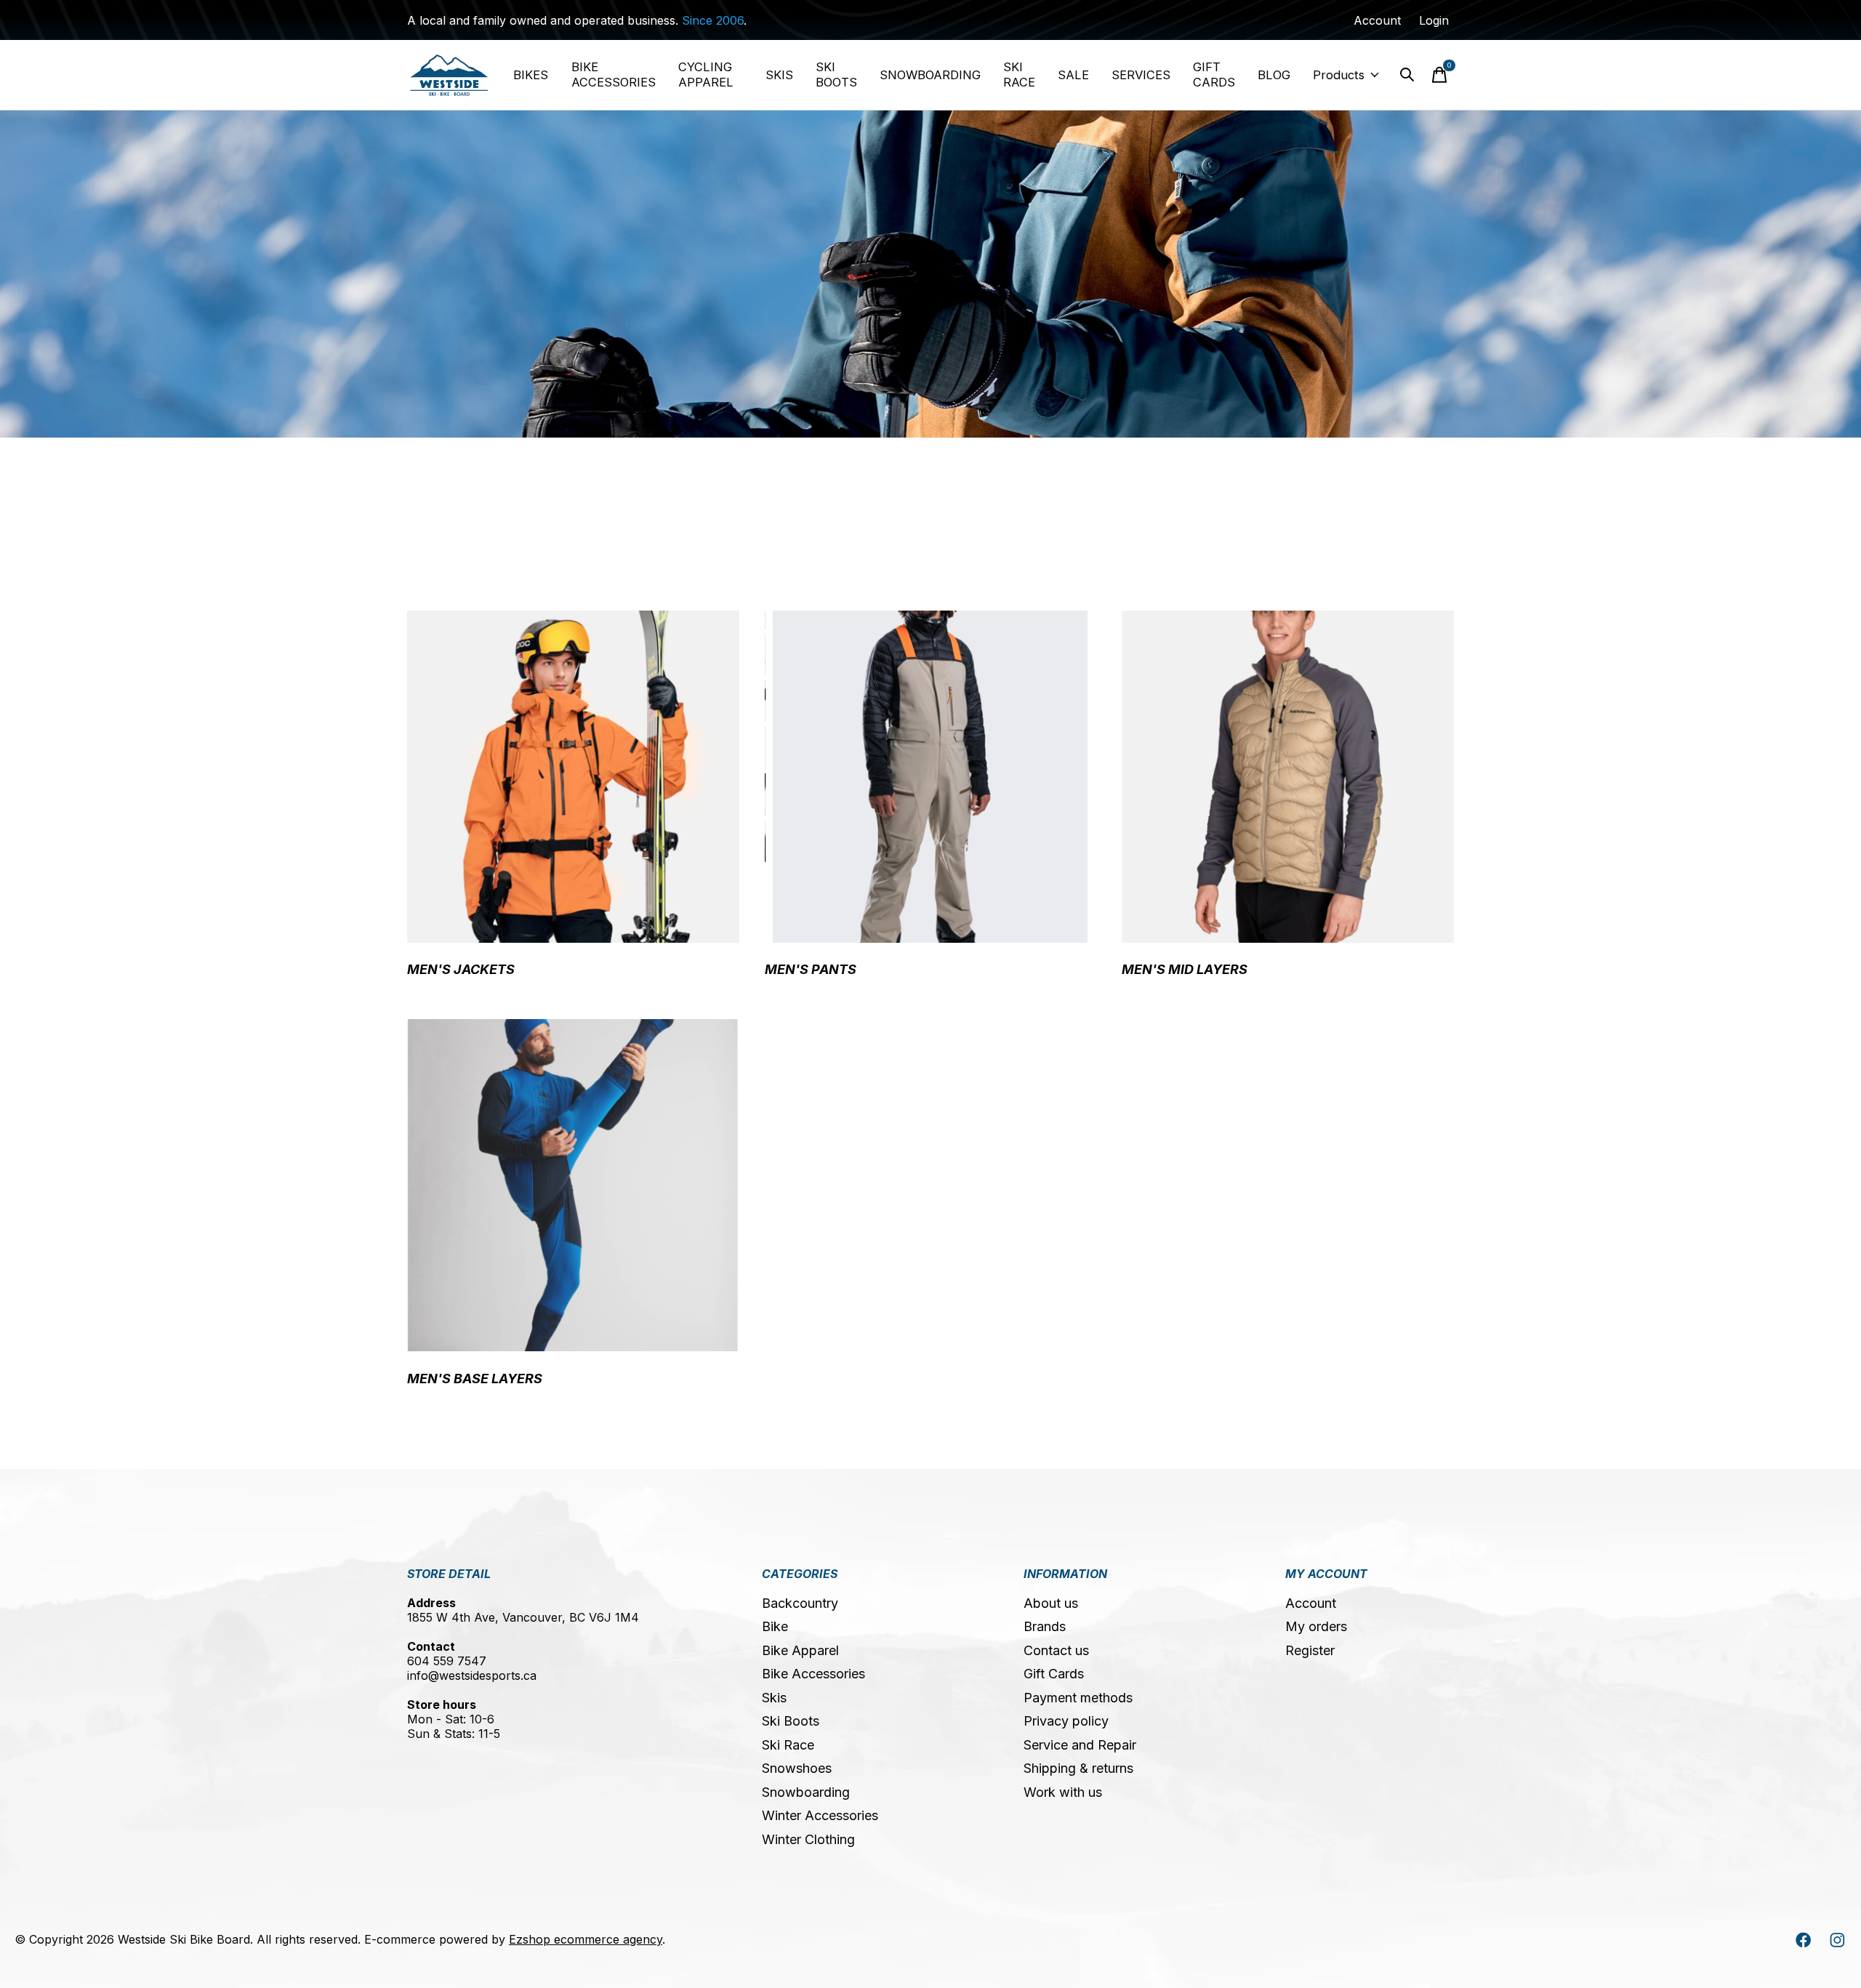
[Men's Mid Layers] (1288, 777)
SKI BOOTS (836, 75)
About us (1051, 1603)
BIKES (531, 75)
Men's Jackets (461, 969)
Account (1311, 1603)
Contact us (1056, 1650)
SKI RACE (1019, 75)
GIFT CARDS (1214, 75)
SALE (1073, 75)
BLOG (1274, 75)
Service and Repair (1080, 1745)
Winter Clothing (808, 1839)
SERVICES (1141, 75)
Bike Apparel (800, 1650)
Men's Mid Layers (1185, 969)
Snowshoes (797, 1768)
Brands (1045, 1626)
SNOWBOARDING (930, 75)
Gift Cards (1054, 1674)
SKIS (779, 75)
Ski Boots (791, 1721)
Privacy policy (1066, 1721)
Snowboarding (806, 1792)
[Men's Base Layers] (573, 1185)
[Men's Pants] (931, 777)
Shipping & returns (1078, 1768)
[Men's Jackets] (573, 777)
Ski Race (788, 1745)
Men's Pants (811, 969)
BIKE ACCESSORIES (614, 75)
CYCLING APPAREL (706, 75)
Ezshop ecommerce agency (586, 1939)
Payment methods (1078, 1698)
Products (1339, 75)
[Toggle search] (1407, 75)
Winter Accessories (820, 1815)
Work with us (1063, 1792)
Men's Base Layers (475, 1379)
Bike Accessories (813, 1674)
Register (1310, 1650)
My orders (1316, 1626)
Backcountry (800, 1603)
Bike (775, 1626)
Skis (774, 1698)
